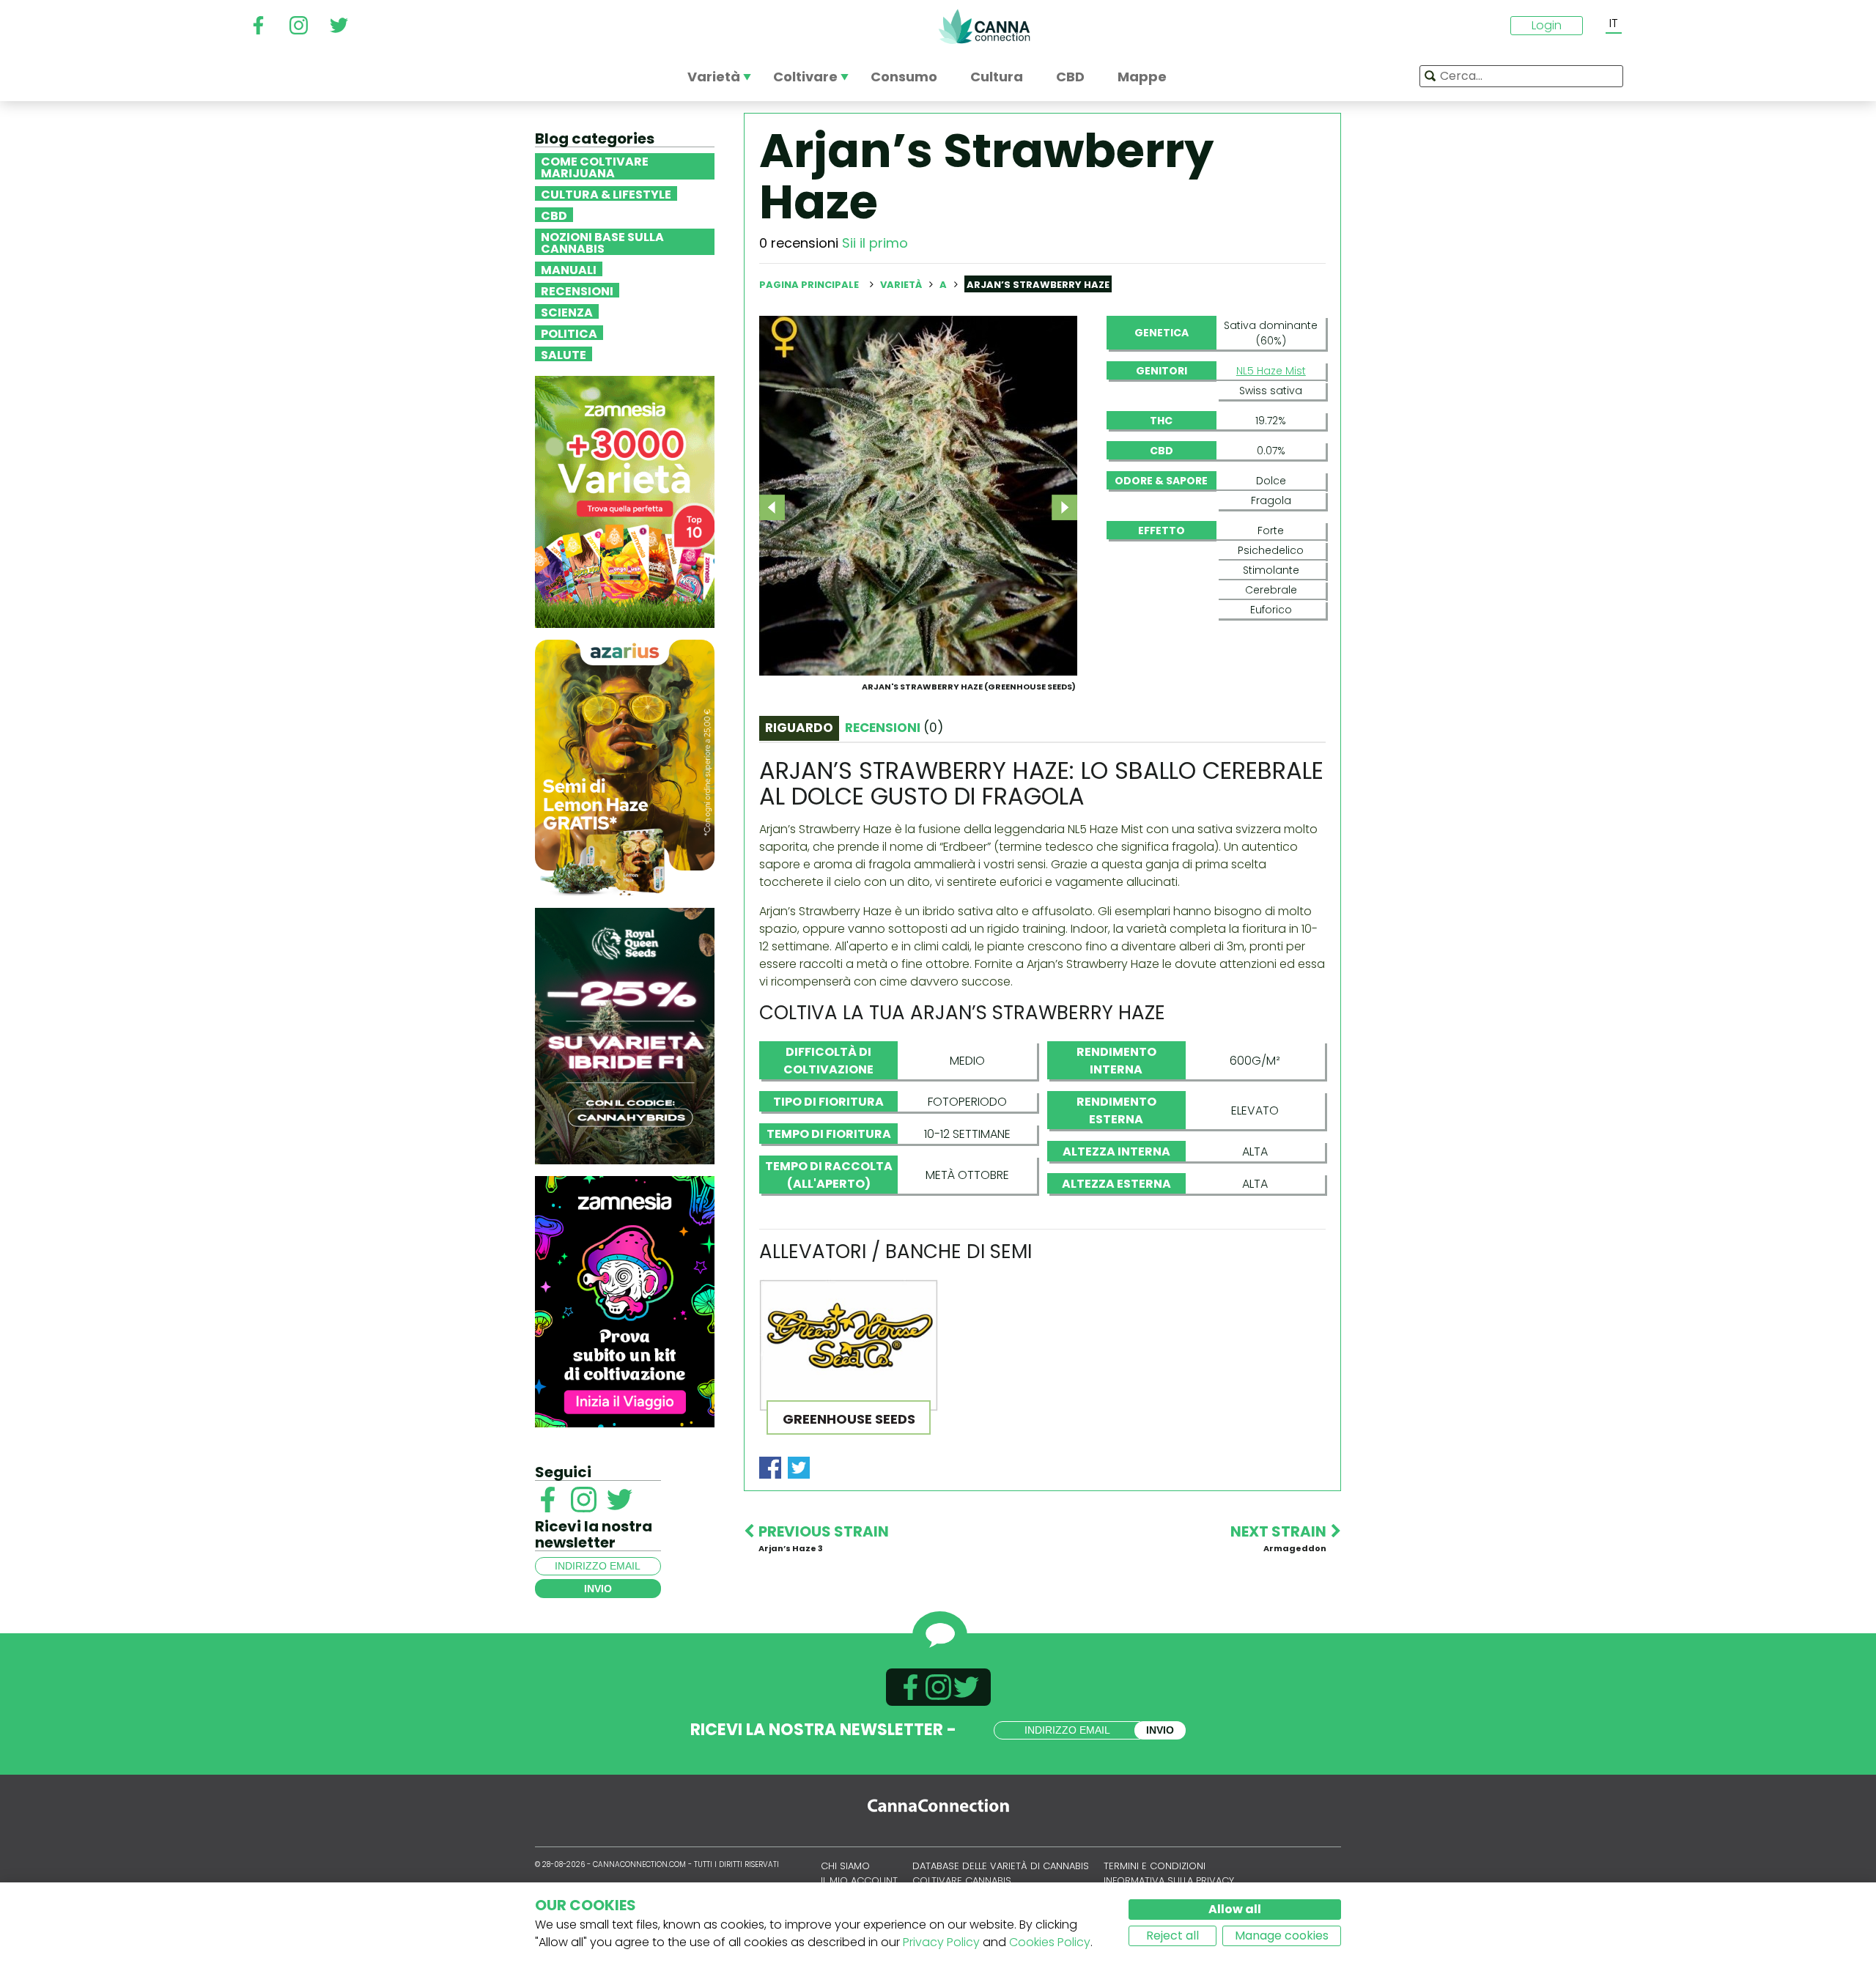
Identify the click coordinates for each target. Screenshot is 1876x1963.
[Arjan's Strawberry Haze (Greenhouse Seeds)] (918, 495)
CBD (554, 215)
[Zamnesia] (625, 501)
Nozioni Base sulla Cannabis (602, 242)
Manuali (569, 269)
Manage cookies (1282, 1936)
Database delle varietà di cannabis (1001, 1866)
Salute (564, 354)
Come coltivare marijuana (595, 166)
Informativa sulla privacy (1169, 1881)
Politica (569, 333)
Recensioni (577, 290)
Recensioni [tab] (894, 728)
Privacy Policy (941, 1942)
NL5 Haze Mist (1271, 371)
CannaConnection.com (984, 26)
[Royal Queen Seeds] (625, 1035)
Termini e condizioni (1155, 1866)
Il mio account (859, 1881)
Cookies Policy (1050, 1942)
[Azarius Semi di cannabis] (625, 767)
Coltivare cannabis (962, 1881)
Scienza (567, 311)
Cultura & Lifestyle (606, 193)
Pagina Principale (809, 285)
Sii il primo (875, 243)
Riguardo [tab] (799, 728)
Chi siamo (845, 1866)
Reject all (1172, 1936)
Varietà (902, 285)
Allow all (1235, 1909)
